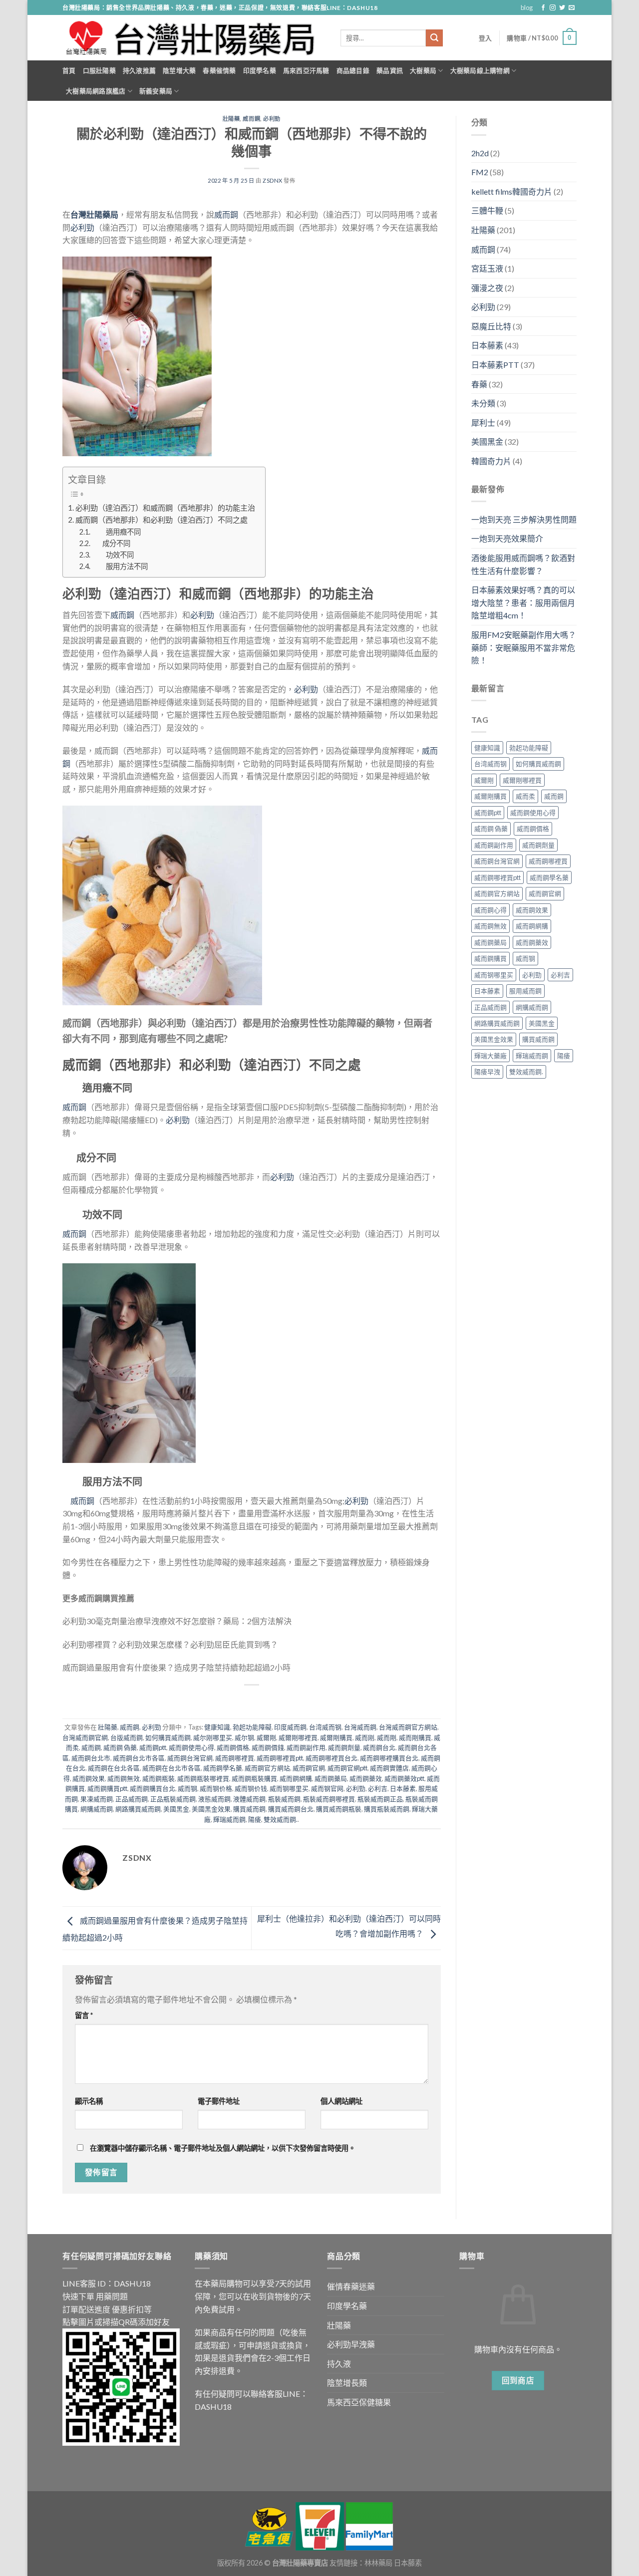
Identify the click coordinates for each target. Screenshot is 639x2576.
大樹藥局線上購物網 (480, 70)
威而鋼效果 (89, 1778)
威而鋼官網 (309, 1768)
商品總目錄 (353, 70)
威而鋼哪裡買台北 (331, 1758)
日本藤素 (403, 1788)
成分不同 (111, 543)
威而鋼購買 (490, 958)
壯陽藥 (231, 119)
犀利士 (483, 423)
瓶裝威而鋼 (284, 1799)
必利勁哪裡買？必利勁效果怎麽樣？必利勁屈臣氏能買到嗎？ (170, 1644)
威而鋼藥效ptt (404, 1778)
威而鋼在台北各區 (114, 1768)
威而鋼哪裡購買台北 (389, 1758)
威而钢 (187, 1788)
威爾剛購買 (336, 1737)
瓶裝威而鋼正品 (380, 1799)
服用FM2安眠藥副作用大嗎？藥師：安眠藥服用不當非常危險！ (524, 647)
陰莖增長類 (347, 2383)
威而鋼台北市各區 (139, 1758)
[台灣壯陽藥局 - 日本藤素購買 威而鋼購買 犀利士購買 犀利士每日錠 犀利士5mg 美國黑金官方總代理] (194, 38)
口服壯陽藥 (99, 70)
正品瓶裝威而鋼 (173, 1799)
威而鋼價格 (233, 1747)
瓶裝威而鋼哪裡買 (329, 1799)
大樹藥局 (423, 70)
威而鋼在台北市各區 (171, 1768)
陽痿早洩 (487, 1072)
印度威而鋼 (290, 1727)
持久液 (339, 2364)
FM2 (480, 172)
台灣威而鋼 (360, 1727)
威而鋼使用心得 (191, 1747)
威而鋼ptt (153, 1747)
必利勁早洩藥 (351, 2344)
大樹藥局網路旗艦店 (96, 91)
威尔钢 (244, 1737)
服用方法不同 (120, 566)
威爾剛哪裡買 (298, 1737)
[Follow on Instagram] (553, 8)
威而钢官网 (327, 1788)
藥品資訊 (390, 70)
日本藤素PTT (495, 365)
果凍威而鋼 (97, 1799)
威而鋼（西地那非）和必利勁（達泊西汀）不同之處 (161, 520)
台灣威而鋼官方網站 (408, 1727)
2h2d (480, 153)
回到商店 (518, 2380)
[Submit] (434, 38)
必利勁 (272, 119)
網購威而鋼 (97, 1809)
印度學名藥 (260, 70)
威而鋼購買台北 (153, 1788)
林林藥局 (378, 2563)
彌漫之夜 (487, 288)
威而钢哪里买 (289, 1788)
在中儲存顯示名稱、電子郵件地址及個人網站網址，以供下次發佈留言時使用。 (223, 2148)
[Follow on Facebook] (543, 8)
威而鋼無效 (124, 1778)
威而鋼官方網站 (267, 1768)
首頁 (69, 70)
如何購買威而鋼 (168, 1737)
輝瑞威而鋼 (229, 1819)
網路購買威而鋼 (138, 1809)
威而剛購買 (415, 1737)
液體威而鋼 (249, 1799)
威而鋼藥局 (331, 1778)
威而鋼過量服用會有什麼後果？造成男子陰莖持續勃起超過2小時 (176, 1667)
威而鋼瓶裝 (159, 1778)
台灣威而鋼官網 (85, 1737)
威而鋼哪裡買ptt (280, 1758)
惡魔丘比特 (491, 326)
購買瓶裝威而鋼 (387, 1809)
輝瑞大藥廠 (490, 1056)
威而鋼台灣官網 (190, 1758)
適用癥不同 (116, 532)
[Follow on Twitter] (562, 8)
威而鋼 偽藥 (120, 1747)
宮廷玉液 (487, 268)
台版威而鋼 (127, 1737)
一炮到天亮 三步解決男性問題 (524, 519)
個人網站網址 (341, 2101)
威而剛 (387, 1737)
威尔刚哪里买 (213, 1737)
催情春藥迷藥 (351, 2286)
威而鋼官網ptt (347, 1768)
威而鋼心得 (490, 910)
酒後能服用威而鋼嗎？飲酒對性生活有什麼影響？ (523, 564)
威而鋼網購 (296, 1778)
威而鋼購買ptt (107, 1788)
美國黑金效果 (211, 1809)
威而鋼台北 (379, 1747)
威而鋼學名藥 (223, 1768)
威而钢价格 (216, 1788)
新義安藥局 (156, 91)
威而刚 (365, 1737)
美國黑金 (176, 1809)
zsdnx (273, 180)
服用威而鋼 (525, 991)
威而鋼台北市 (91, 1758)
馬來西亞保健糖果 (359, 2402)
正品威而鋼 (132, 1799)
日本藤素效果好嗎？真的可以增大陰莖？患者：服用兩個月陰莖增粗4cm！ (523, 602)
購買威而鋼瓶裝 (339, 1809)
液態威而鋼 (214, 1799)
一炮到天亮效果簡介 (507, 538)
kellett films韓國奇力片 (512, 191)
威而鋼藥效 (366, 1778)
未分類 (483, 403)
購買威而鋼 (249, 1809)
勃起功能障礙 (252, 1727)
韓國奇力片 (491, 461)
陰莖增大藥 (179, 70)
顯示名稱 (89, 2101)
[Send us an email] (572, 8)
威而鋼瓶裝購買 (254, 1778)
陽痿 (255, 1819)
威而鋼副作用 (306, 1747)
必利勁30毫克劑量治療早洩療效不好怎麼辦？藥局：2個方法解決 (177, 1621)
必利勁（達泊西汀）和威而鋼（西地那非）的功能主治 (165, 508)
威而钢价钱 (251, 1788)
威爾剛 (266, 1737)
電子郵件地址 (219, 2101)
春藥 (479, 384)
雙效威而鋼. (281, 1819)
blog (527, 7)
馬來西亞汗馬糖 (306, 70)
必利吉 (378, 1788)
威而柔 (525, 796)
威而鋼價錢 (268, 1747)
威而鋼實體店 (389, 1768)
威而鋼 (251, 119)
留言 (84, 2015)
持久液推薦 (139, 70)
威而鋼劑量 (344, 1747)
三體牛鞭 (487, 210)
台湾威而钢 (325, 1727)
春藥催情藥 (219, 70)
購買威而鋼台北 (291, 1809)
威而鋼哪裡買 (235, 1758)
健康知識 (217, 1727)
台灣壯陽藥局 (94, 214)
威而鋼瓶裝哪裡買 (203, 1778)
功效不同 (113, 555)
